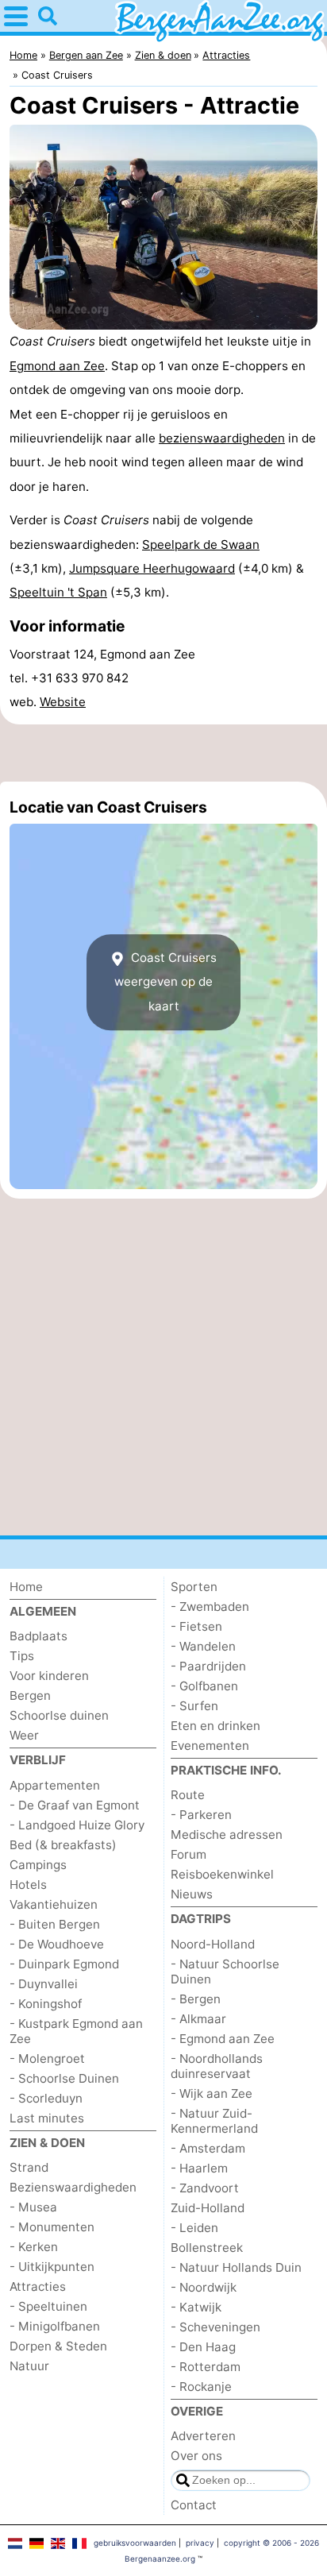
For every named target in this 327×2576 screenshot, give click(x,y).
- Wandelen (203, 1646)
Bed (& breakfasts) (63, 1845)
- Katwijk (196, 2307)
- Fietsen (196, 1626)
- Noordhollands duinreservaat (217, 2066)
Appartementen (55, 1785)
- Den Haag (203, 2347)
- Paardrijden (208, 1666)
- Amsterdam (208, 2148)
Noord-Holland (213, 1944)
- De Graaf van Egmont (75, 1805)
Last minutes (47, 2118)
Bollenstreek (207, 2248)
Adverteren (203, 2436)
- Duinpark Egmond (64, 1964)
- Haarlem (199, 2168)
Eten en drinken (215, 1726)
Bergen (30, 1695)
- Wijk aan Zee (212, 2093)
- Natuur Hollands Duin (236, 2267)
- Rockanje (201, 2387)
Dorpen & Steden (58, 2346)
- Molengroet (47, 2058)
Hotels (28, 1885)
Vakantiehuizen (54, 1904)
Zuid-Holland (208, 2208)
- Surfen (194, 1706)
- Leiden (194, 2228)
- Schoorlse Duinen (64, 2078)
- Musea (33, 2207)
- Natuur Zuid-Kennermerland (214, 2121)
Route (188, 1795)
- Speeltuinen (48, 2306)
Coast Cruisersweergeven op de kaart (165, 982)
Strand (29, 2167)
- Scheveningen (215, 2327)
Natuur (29, 2366)
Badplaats (38, 1636)
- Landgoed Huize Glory (77, 1825)
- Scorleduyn (46, 2098)
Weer (24, 1735)
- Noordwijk (204, 2287)
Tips (22, 1656)
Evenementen (210, 1746)
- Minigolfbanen (55, 2326)
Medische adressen (227, 1834)
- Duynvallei (44, 1984)
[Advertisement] (163, 753)
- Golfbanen (204, 1686)
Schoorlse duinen (59, 1715)
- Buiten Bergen (55, 1924)
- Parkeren (201, 1815)
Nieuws (192, 1894)
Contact (194, 2505)
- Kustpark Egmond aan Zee (76, 2031)
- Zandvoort (205, 2188)
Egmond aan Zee (57, 366)
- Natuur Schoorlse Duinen (225, 1972)
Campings (38, 1865)
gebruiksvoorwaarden (135, 2543)
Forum (189, 1854)
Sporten (194, 1587)
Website (63, 702)
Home (26, 1587)
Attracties (38, 2286)
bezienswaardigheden (222, 438)
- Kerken (34, 2247)
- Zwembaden (210, 1607)
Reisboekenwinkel (222, 1874)
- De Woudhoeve (57, 1944)
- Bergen (196, 1999)
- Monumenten (52, 2227)
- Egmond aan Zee (223, 2039)
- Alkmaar (198, 2019)
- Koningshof (46, 2004)
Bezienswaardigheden (73, 2187)
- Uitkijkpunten (52, 2267)
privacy (200, 2543)
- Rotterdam (206, 2367)
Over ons (196, 2456)
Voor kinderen (49, 1676)
